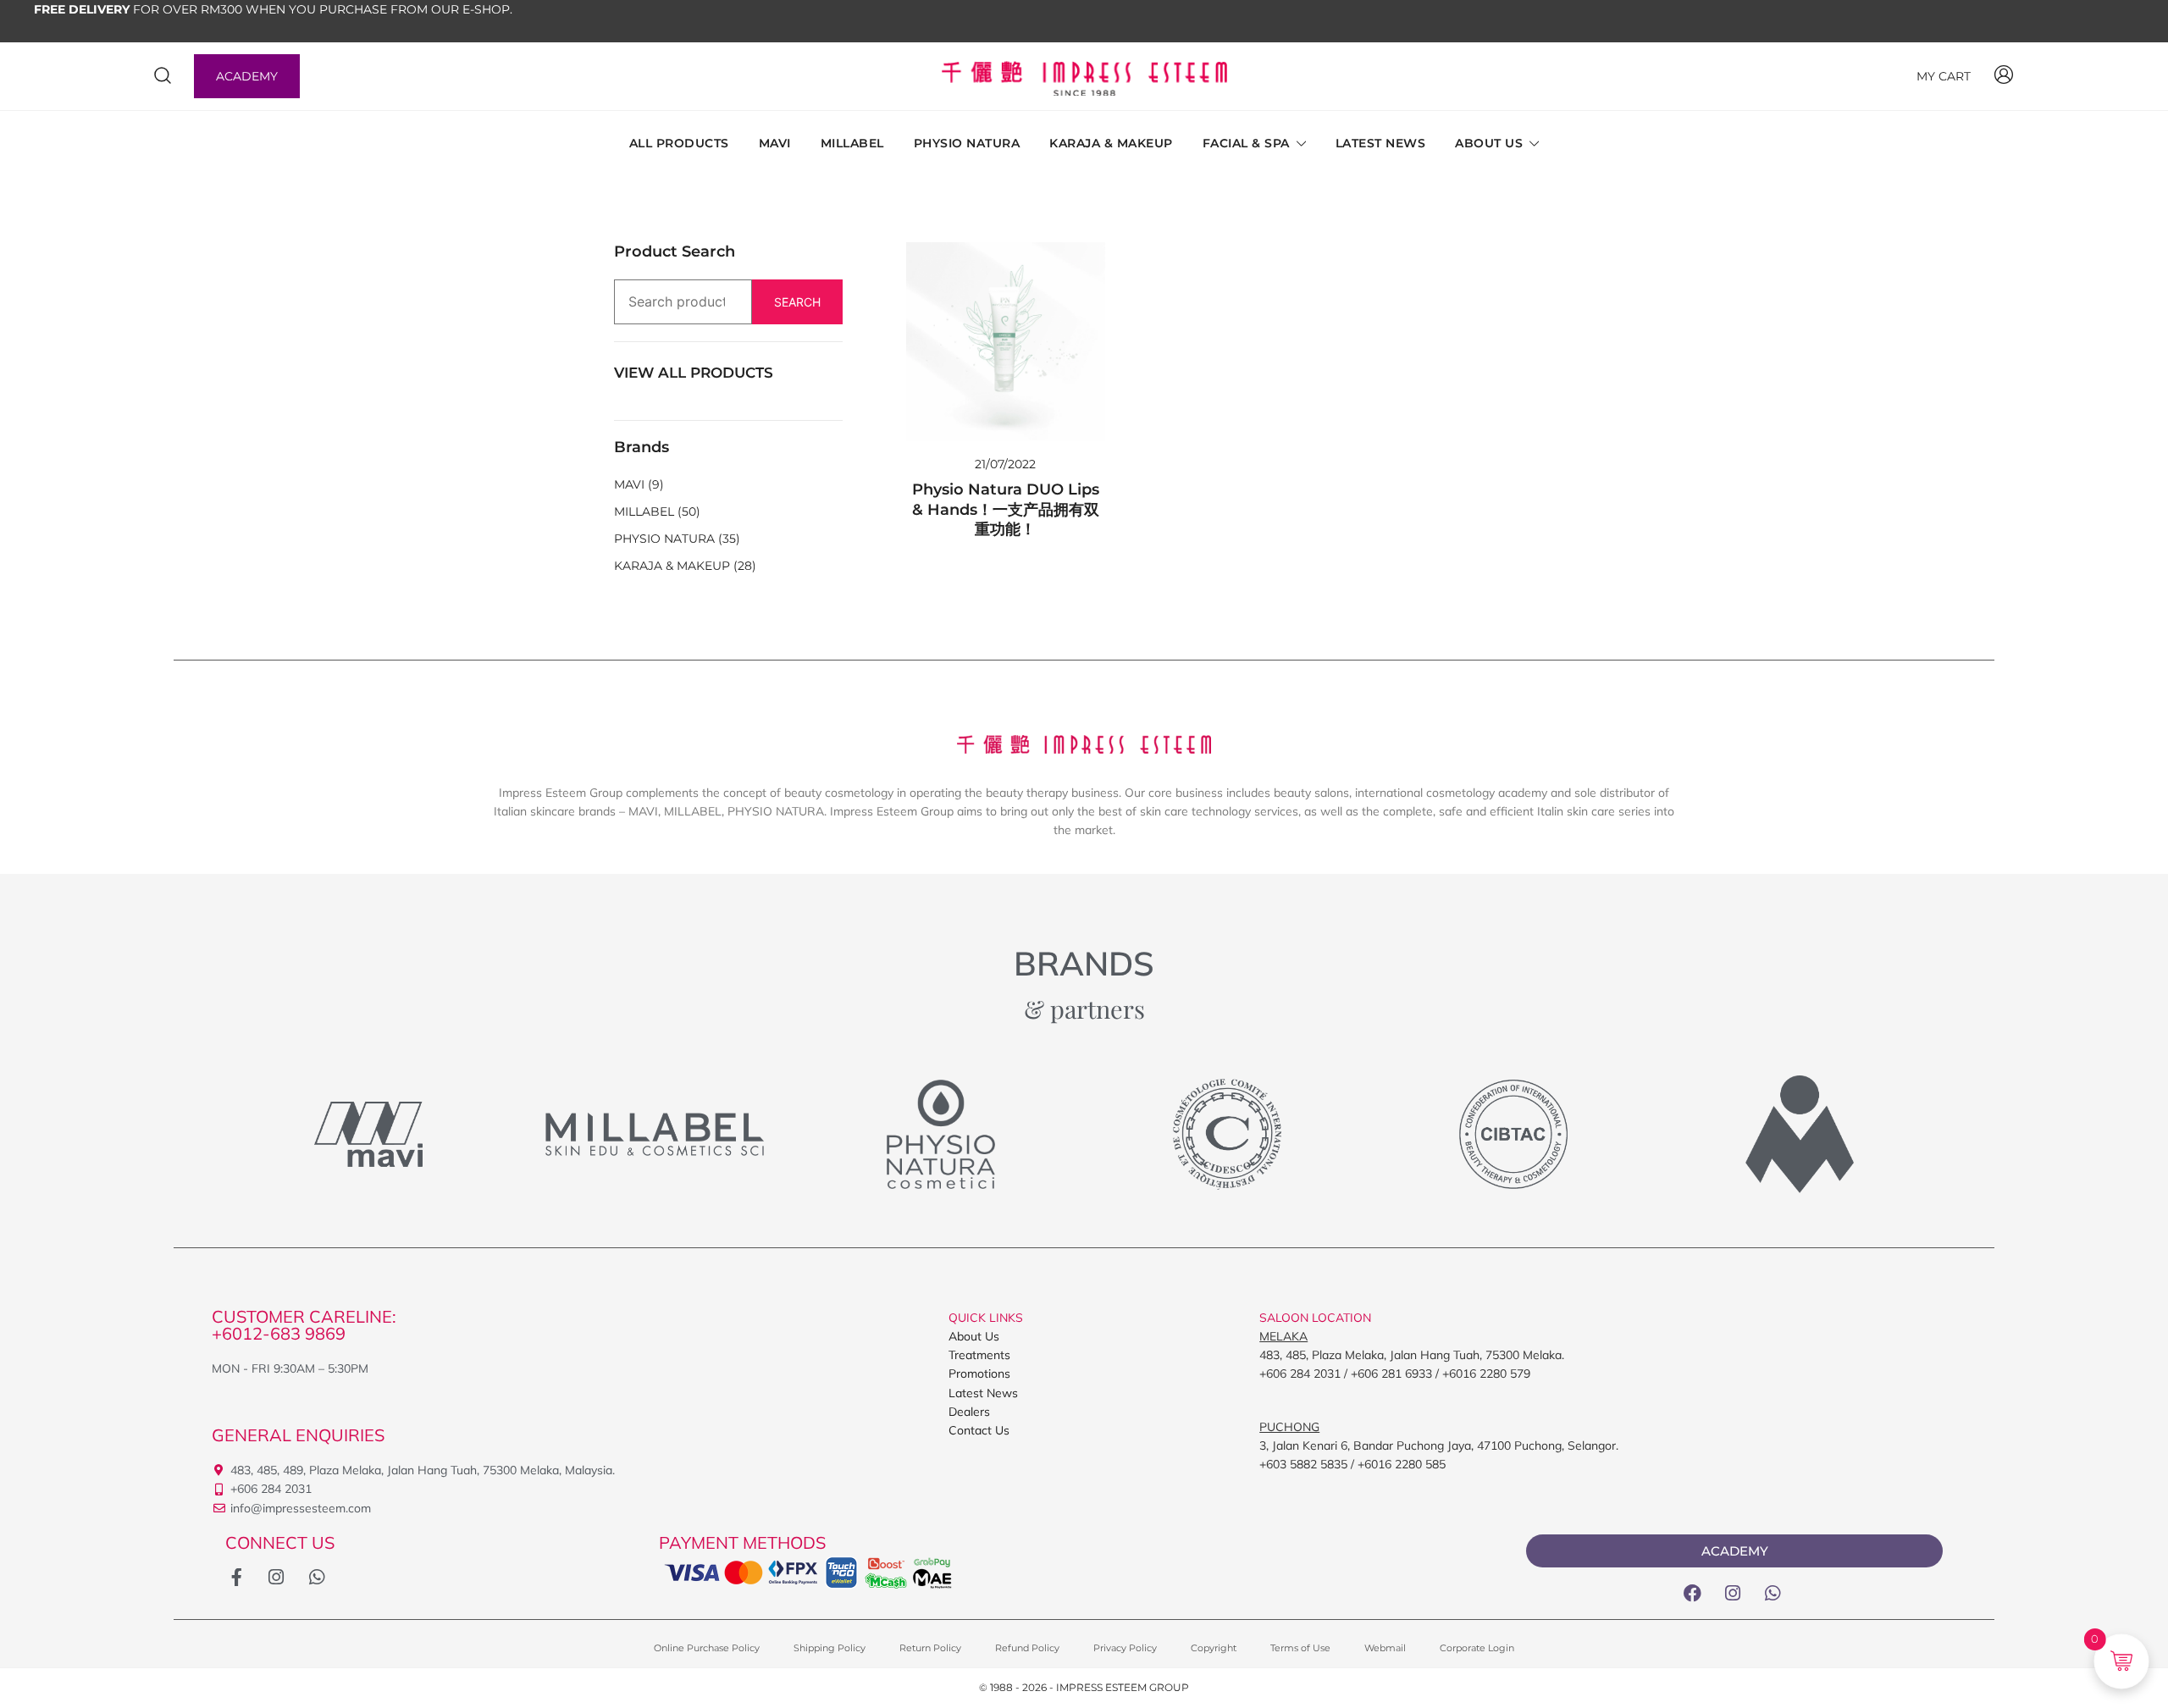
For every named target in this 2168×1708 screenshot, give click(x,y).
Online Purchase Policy (707, 1648)
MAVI (775, 143)
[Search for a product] (163, 76)
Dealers (969, 1412)
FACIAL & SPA (1246, 143)
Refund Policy (1027, 1648)
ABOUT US (1489, 143)
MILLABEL (852, 143)
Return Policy (930, 1648)
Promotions (979, 1374)
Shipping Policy (830, 1648)
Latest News (983, 1393)
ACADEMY (247, 76)
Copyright (1214, 1648)
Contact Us (979, 1430)
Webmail (1385, 1648)
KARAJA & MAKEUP (1111, 143)
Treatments (979, 1355)
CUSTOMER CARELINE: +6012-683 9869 (304, 1325)
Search (797, 302)
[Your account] (2004, 76)
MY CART (1944, 76)
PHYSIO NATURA (967, 143)
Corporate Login (1477, 1648)
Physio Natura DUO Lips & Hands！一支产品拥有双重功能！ (1006, 509)
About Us (974, 1336)
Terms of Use (1300, 1648)
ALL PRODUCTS (679, 143)
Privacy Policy (1125, 1648)
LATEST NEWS (1381, 143)
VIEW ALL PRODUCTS (694, 373)
